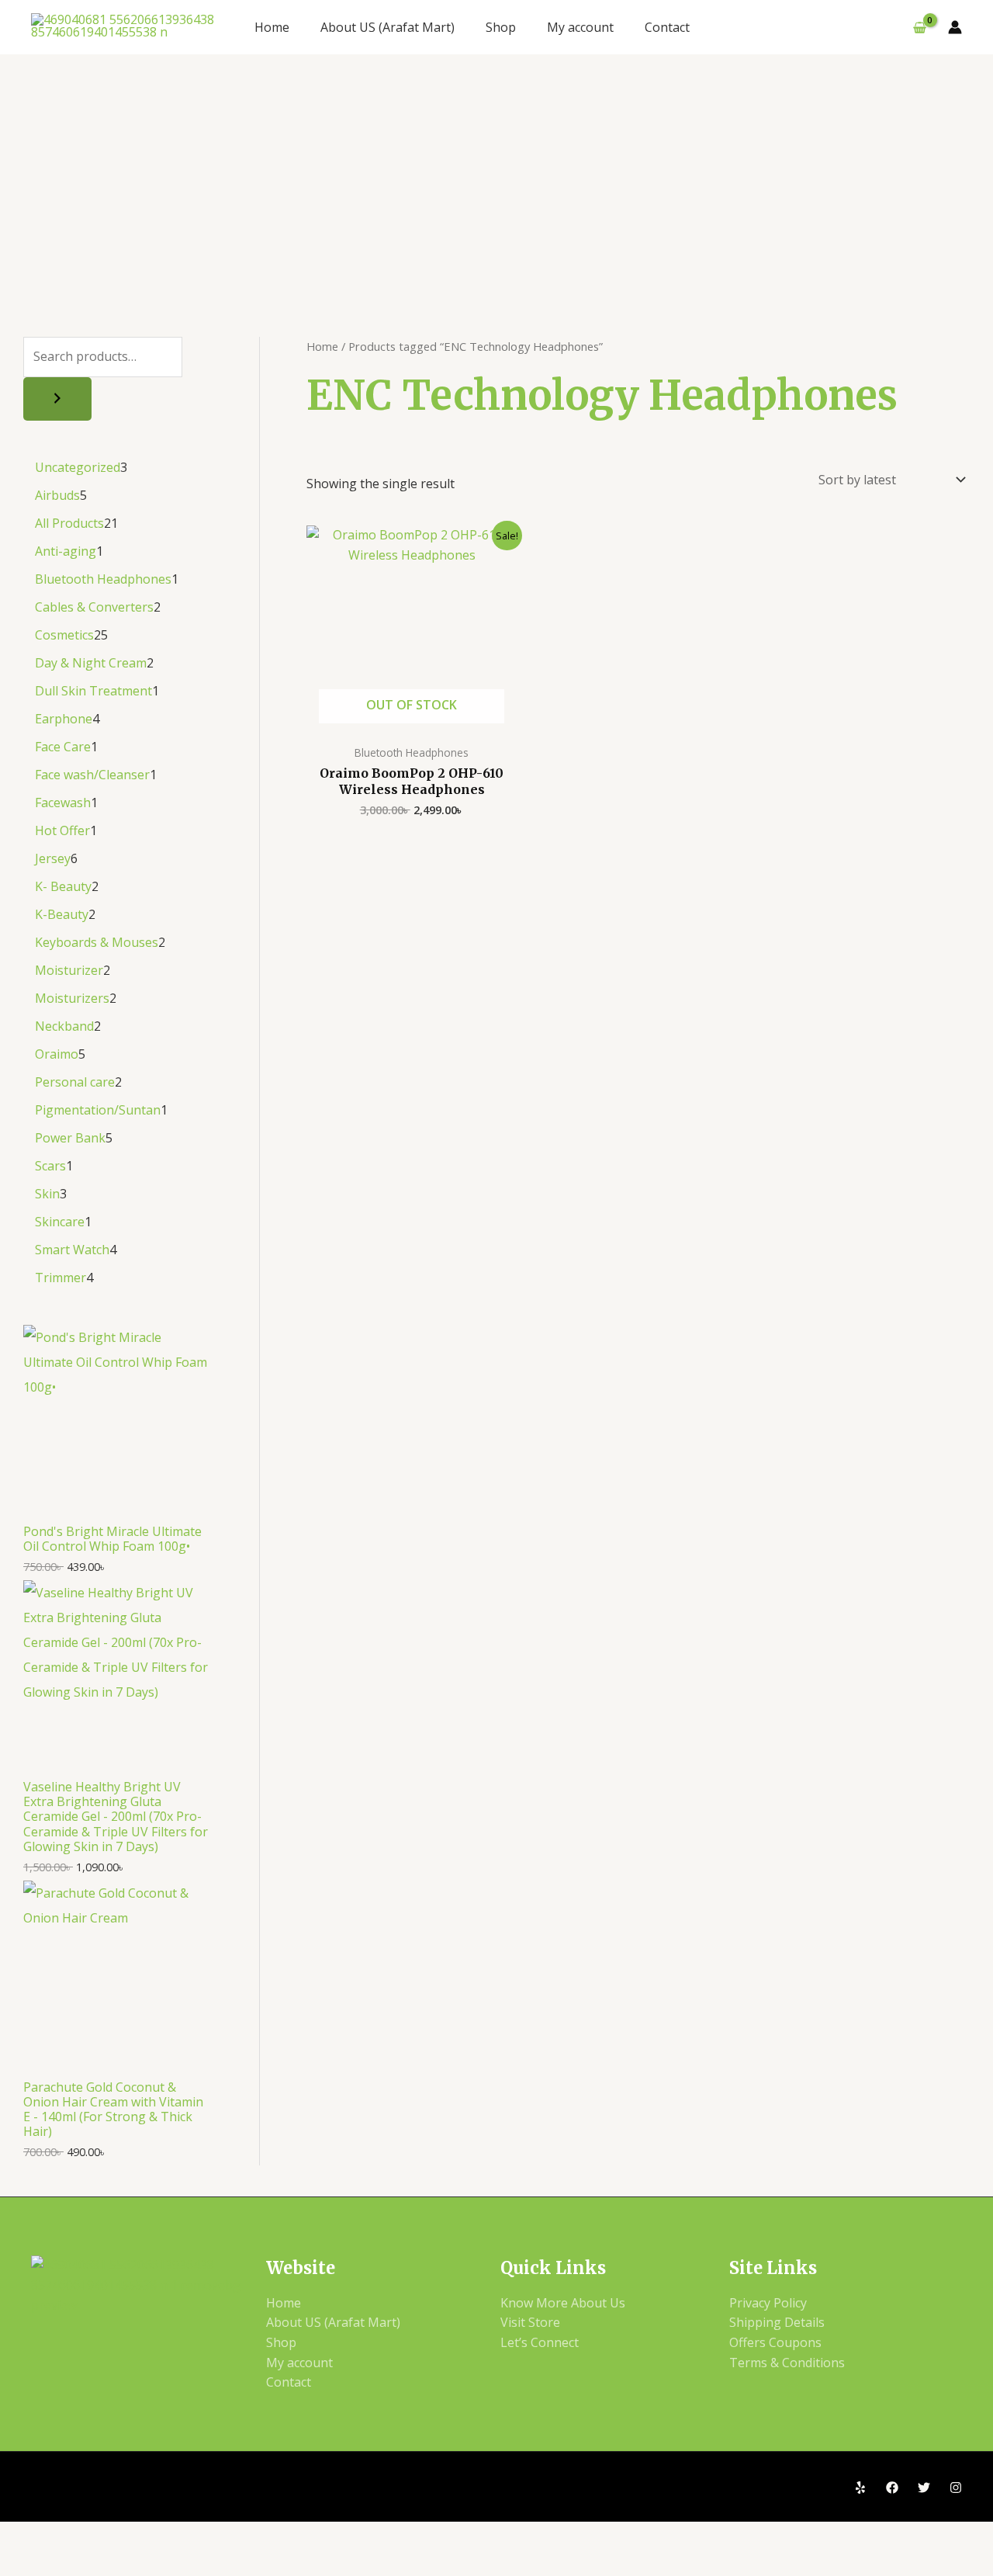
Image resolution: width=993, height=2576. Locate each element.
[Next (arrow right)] (82, 2563)
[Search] (57, 399)
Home (272, 27)
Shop (501, 27)
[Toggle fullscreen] (82, 2536)
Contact (667, 27)
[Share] (138, 2536)
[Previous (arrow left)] (26, 2563)
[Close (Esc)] (194, 2536)
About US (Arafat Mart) (388, 27)
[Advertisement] (496, 171)
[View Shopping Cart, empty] (919, 27)
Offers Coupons (775, 2342)
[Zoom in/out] (26, 2536)
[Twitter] (924, 2488)
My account (580, 27)
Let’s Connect (540, 2342)
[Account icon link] (955, 27)
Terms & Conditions (787, 2363)
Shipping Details (777, 2322)
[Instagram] (956, 2488)
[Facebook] (892, 2488)
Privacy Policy (768, 2303)
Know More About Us (563, 2303)
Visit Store (530, 2322)
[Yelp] (860, 2488)
